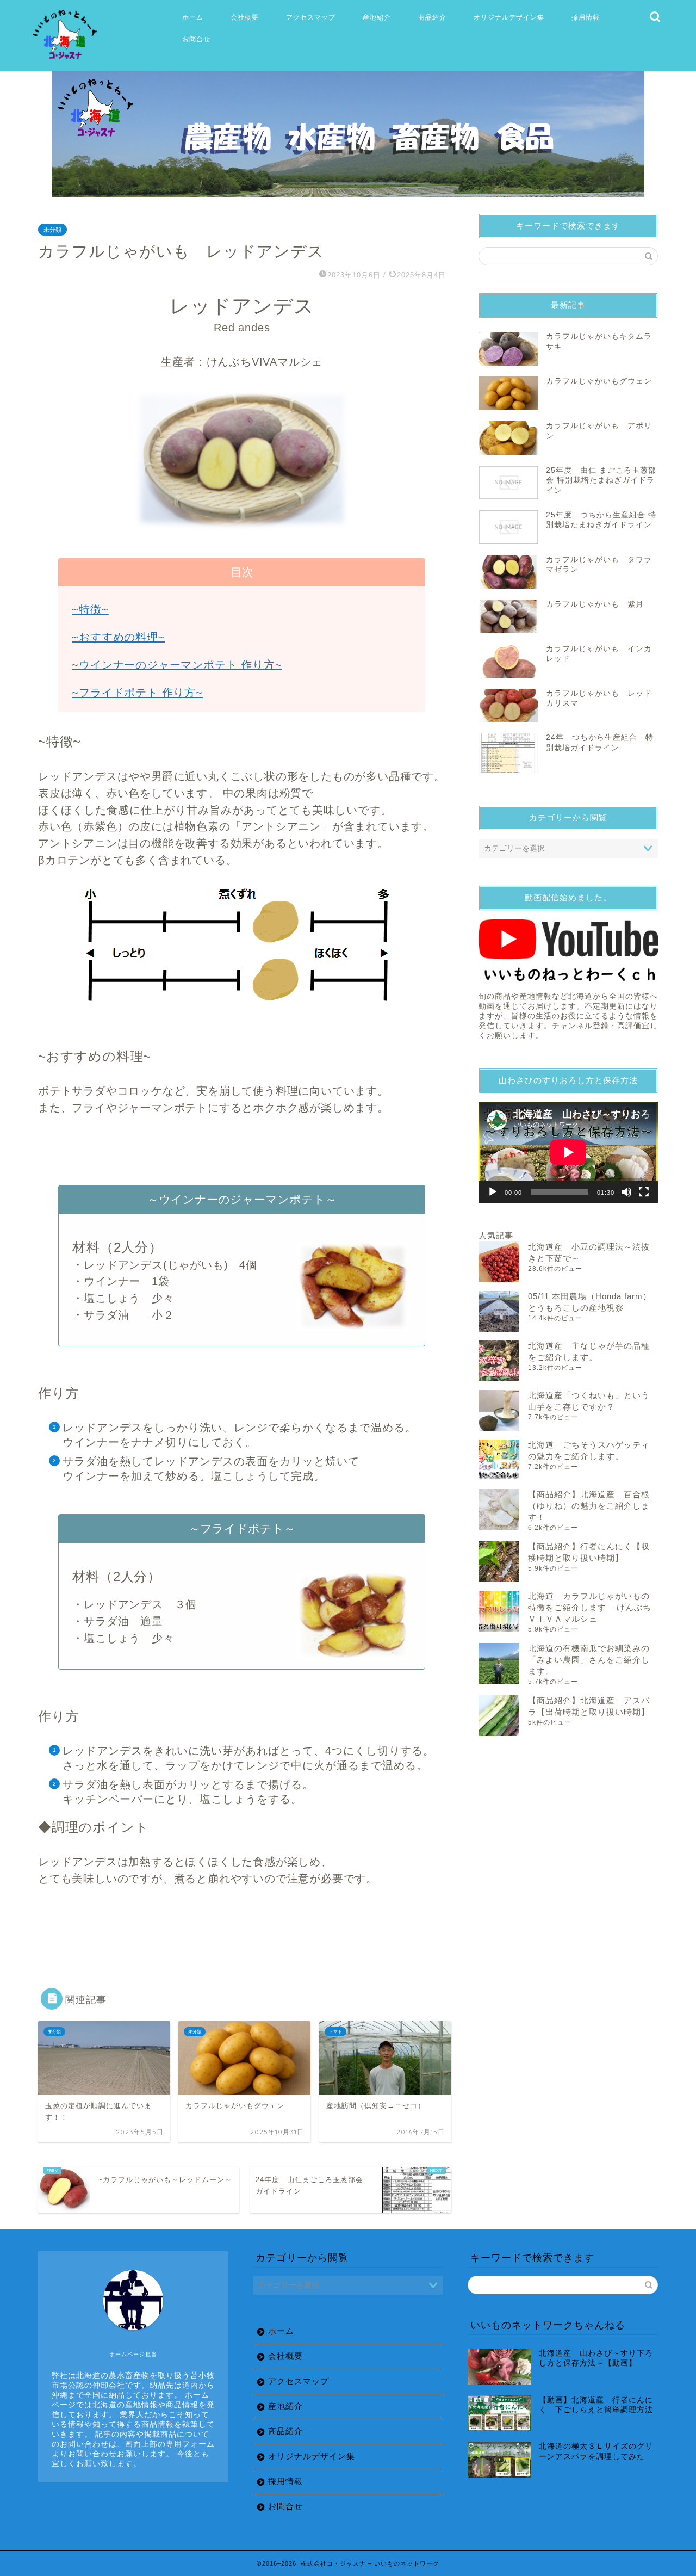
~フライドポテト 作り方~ (137, 693)
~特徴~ (90, 609)
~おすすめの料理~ (118, 637)
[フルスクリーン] (644, 1192)
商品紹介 (432, 17)
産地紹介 (377, 17)
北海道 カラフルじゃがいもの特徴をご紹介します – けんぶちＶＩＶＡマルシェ (590, 1607)
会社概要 (245, 17)
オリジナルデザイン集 (509, 17)
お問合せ (196, 39)
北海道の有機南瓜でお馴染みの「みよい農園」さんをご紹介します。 (589, 1660)
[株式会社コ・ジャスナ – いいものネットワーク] (67, 60)
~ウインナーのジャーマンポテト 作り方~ (177, 665)
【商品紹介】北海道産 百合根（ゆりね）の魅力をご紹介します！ (589, 1506)
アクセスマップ (311, 17)
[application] (568, 1152)
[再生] (493, 1192)
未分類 (52, 230)
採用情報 (586, 17)
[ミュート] (626, 1192)
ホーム (193, 17)
